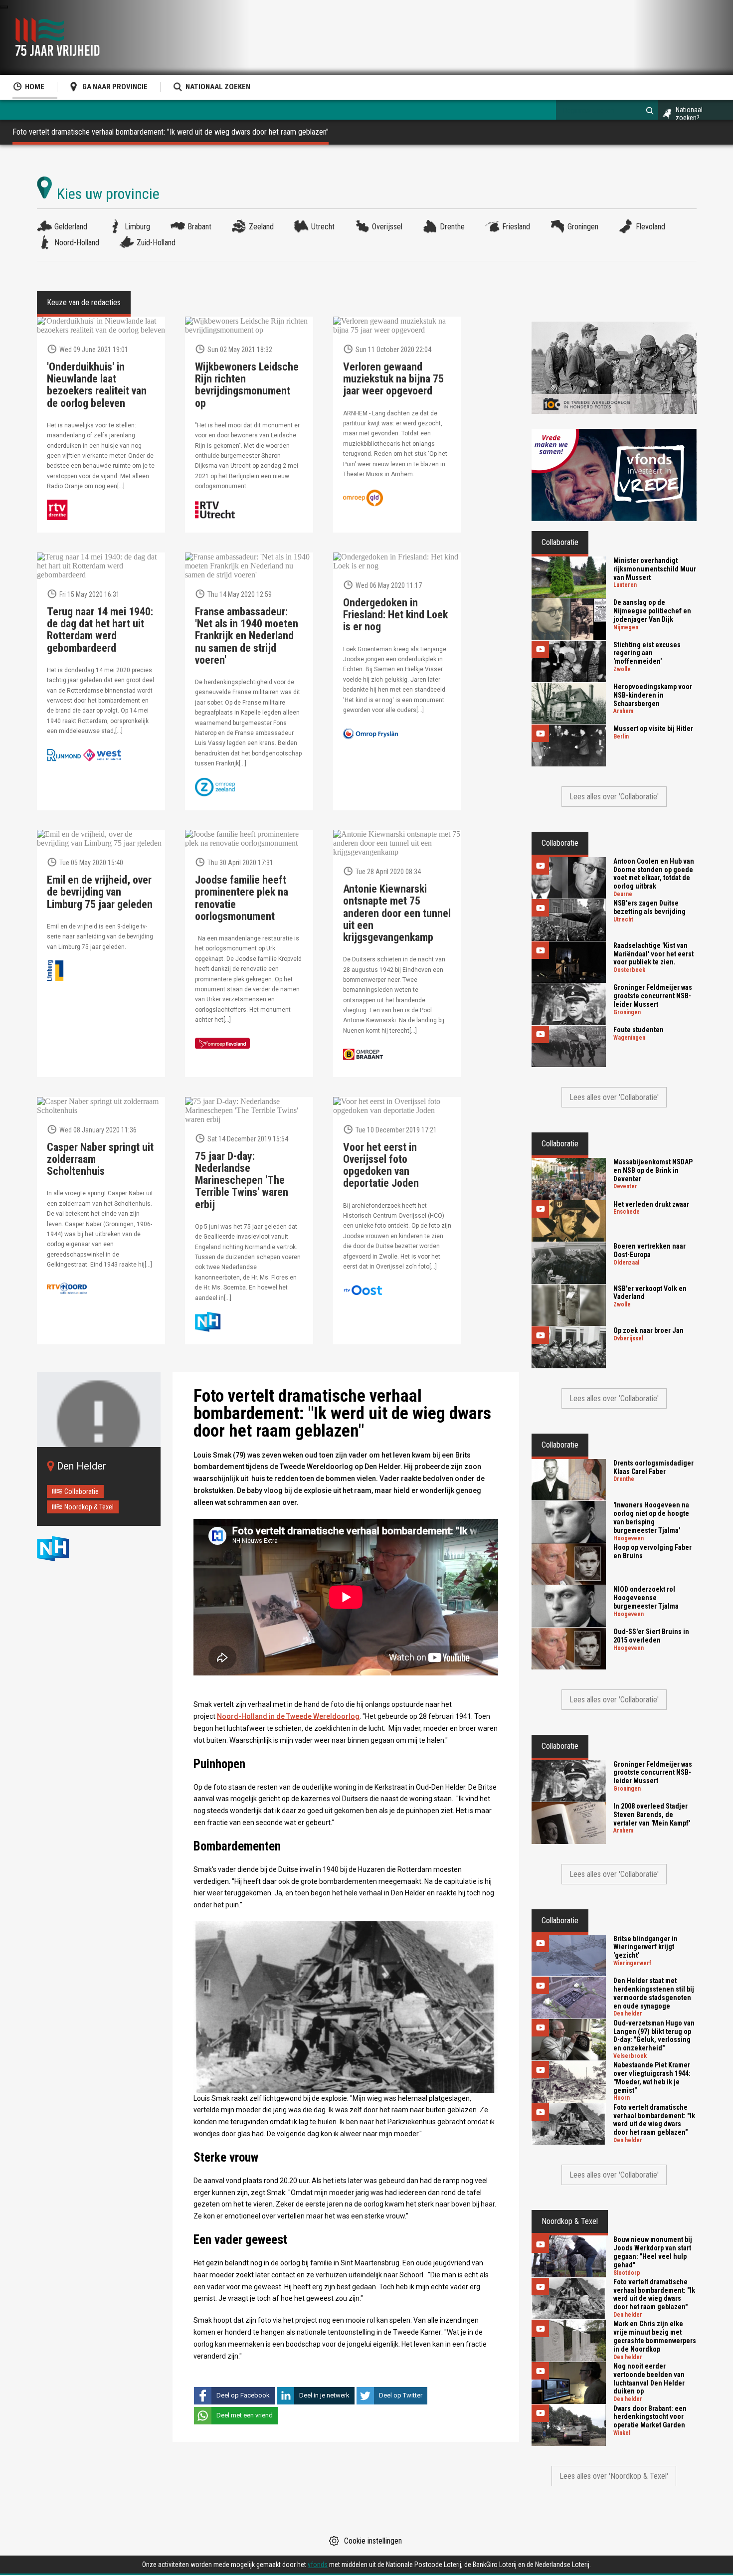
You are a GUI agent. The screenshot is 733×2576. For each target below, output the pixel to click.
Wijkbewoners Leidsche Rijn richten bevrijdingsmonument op (247, 385)
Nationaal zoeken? (689, 114)
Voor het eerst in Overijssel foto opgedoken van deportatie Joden (381, 1166)
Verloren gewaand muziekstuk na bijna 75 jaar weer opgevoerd (393, 379)
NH (62, 1549)
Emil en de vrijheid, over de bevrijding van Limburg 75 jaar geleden (100, 892)
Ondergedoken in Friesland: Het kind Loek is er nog (395, 615)
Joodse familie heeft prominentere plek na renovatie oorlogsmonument (242, 898)
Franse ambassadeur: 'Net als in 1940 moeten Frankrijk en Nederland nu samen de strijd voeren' (247, 636)
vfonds (318, 2565)
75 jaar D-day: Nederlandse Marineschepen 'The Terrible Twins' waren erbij (242, 1181)
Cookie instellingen (373, 2541)
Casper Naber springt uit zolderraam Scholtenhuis (100, 1159)
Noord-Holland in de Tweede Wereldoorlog (288, 1716)
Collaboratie (82, 1491)
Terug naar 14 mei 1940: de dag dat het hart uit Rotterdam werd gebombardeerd (100, 630)
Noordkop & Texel (89, 1507)
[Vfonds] (614, 475)
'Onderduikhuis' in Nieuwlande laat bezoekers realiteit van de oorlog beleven (97, 385)
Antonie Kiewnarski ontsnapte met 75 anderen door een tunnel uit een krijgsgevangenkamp (397, 913)
